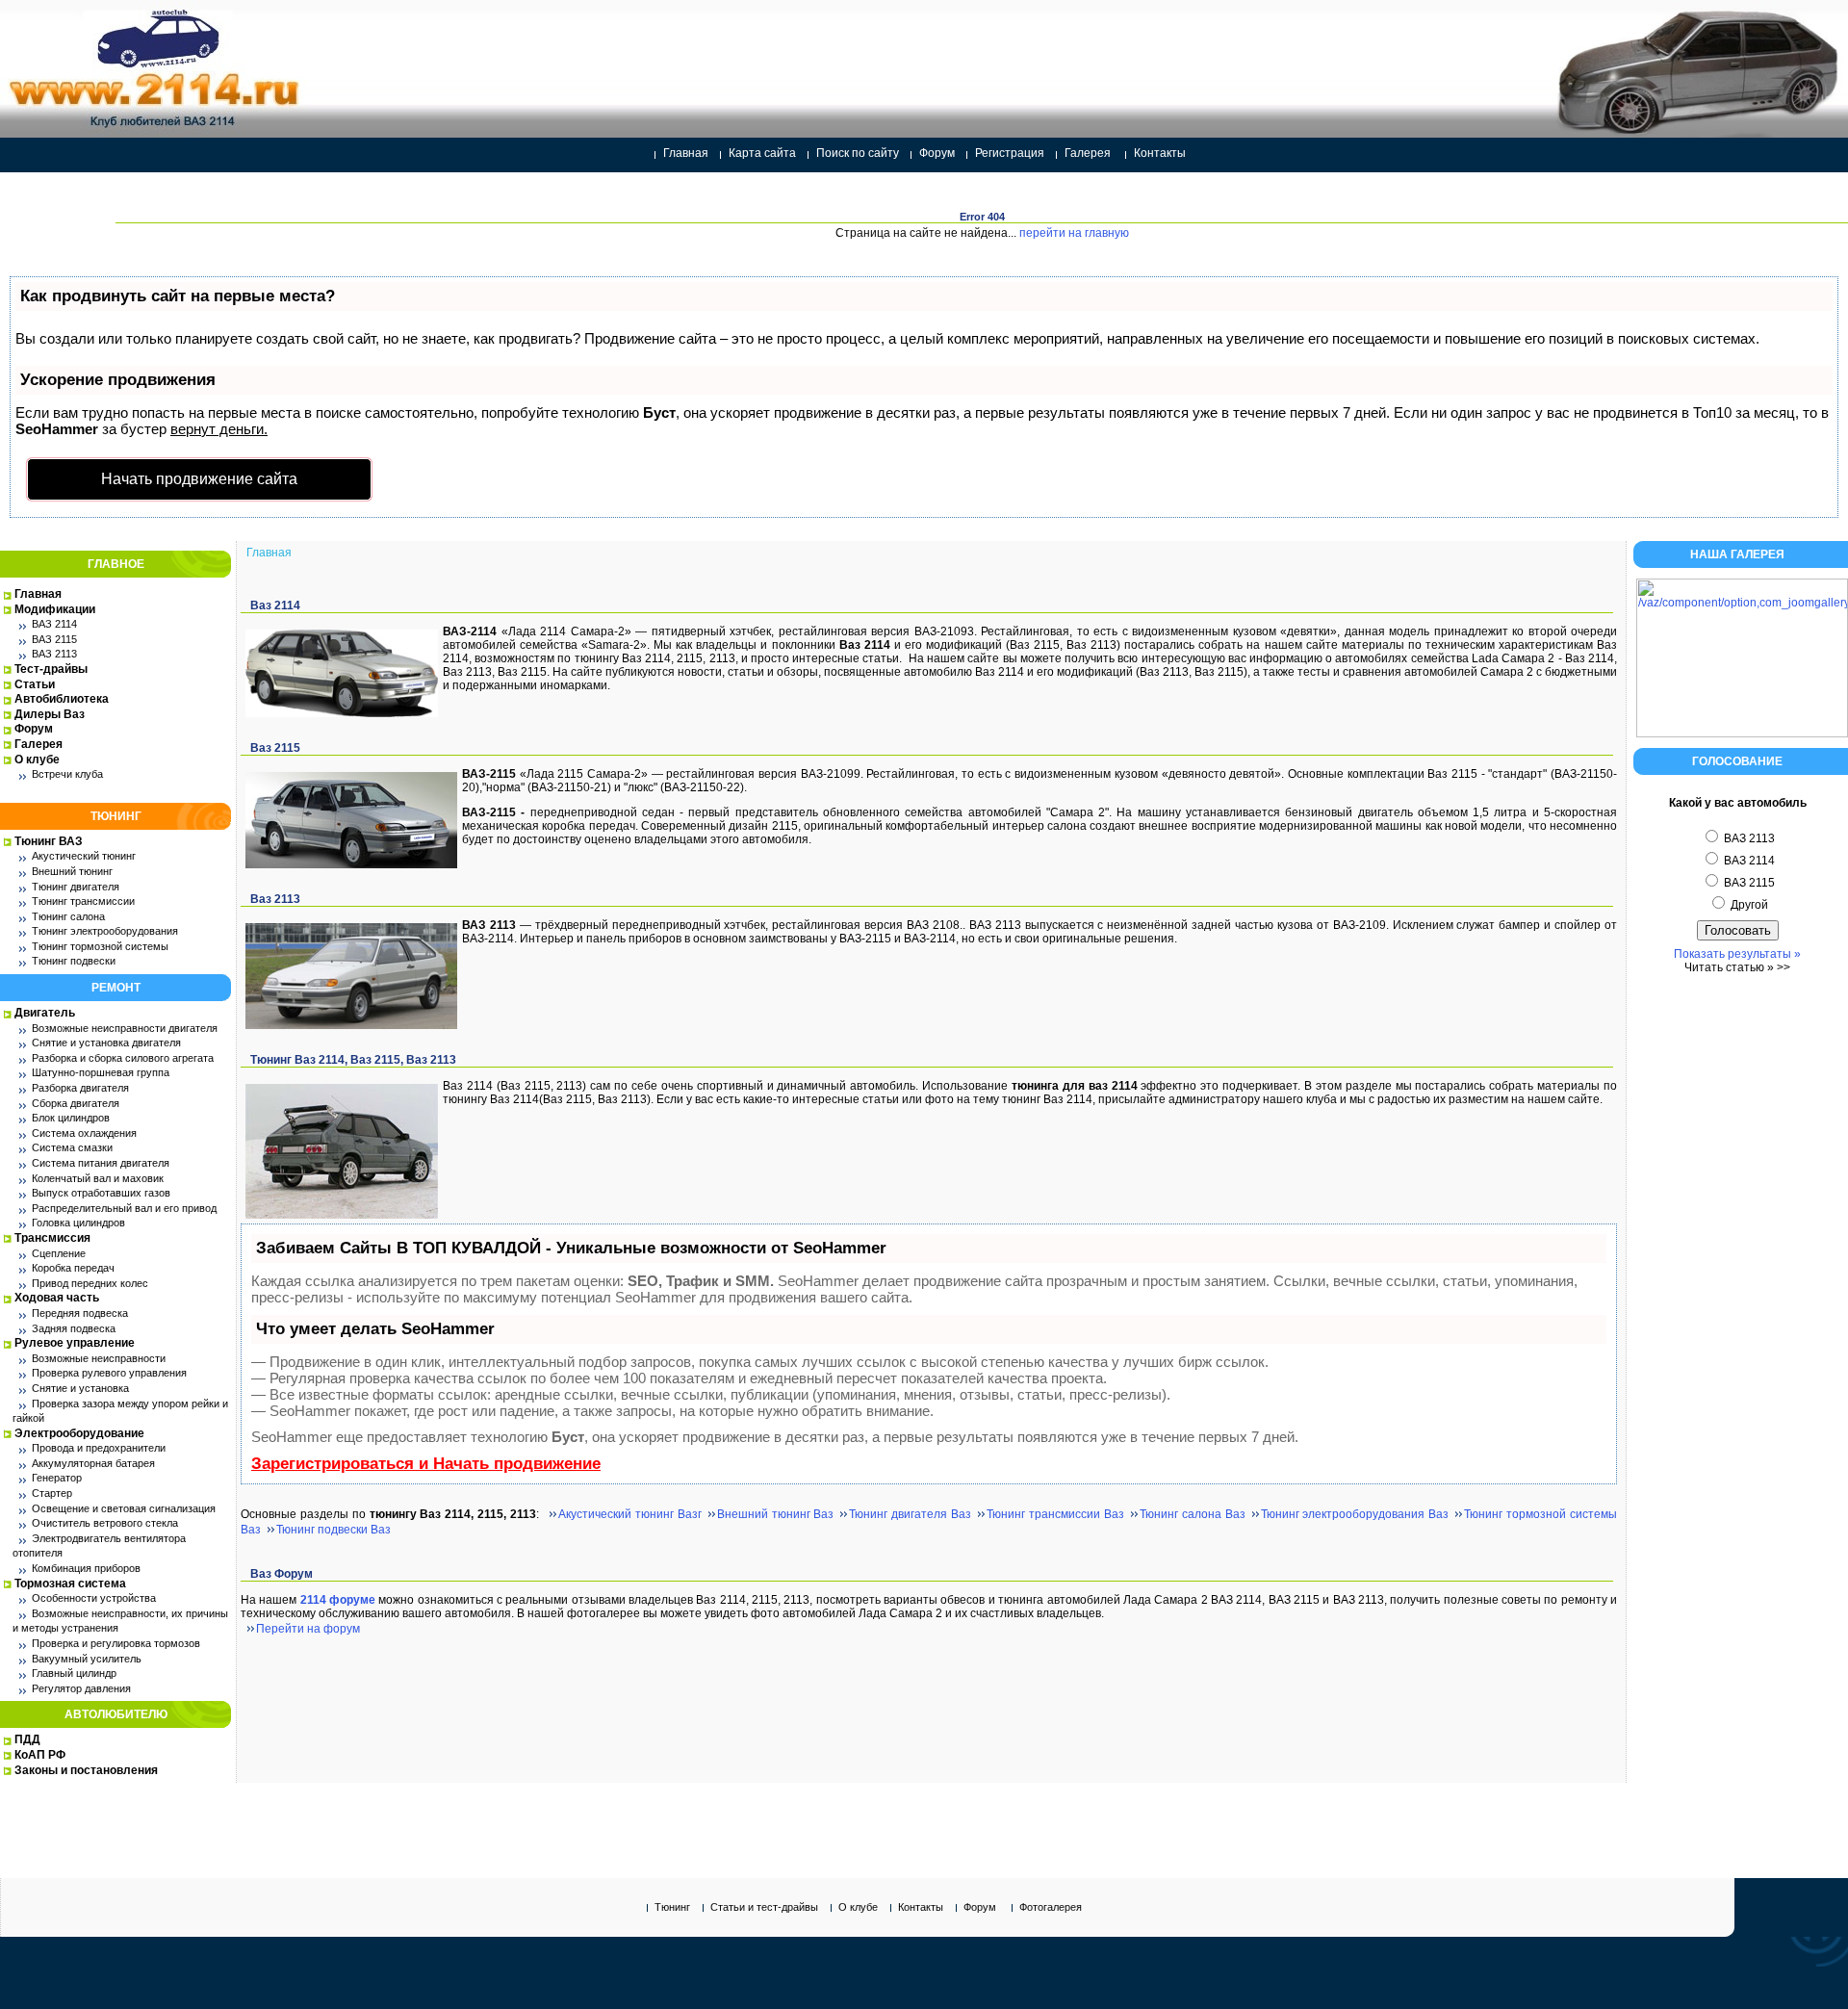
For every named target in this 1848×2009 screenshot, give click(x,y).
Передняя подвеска (80, 1313)
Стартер (52, 1493)
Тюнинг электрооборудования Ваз (1355, 1514)
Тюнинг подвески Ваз (334, 1530)
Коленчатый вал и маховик (98, 1178)
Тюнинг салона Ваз (1193, 1514)
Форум (937, 153)
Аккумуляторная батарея (93, 1463)
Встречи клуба (67, 774)
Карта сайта (762, 153)
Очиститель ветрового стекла (105, 1523)
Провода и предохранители (99, 1448)
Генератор (57, 1478)
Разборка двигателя (80, 1088)
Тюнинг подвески (74, 961)
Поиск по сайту (858, 153)
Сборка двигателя (76, 1103)
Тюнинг (672, 1907)
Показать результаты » (1737, 954)
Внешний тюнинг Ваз (776, 1514)
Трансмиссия (52, 1238)
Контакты (1160, 153)
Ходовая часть (57, 1298)
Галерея (1088, 153)
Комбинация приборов (86, 1568)
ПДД (27, 1739)
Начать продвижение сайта (199, 479)
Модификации (55, 609)
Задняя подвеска (74, 1328)
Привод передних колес (90, 1283)
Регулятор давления (81, 1688)
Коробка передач (73, 1268)
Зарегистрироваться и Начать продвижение (426, 1464)
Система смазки (72, 1147)
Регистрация (1010, 153)
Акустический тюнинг (84, 856)
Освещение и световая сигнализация (124, 1508)
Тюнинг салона (68, 916)
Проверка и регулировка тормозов (116, 1643)
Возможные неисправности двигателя (125, 1028)
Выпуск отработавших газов (101, 1193)
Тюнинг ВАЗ (49, 841)
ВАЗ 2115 (54, 639)
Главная (686, 153)
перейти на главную (1074, 233)
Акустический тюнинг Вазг (630, 1514)
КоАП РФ (40, 1755)
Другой (1748, 905)
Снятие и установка (80, 1388)
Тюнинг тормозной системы (100, 946)
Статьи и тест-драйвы (764, 1907)
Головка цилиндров (78, 1223)
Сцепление (59, 1253)
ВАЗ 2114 (54, 624)
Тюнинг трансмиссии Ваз (1055, 1514)
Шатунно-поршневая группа (101, 1072)
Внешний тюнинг (72, 871)
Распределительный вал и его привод (124, 1208)
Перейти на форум (308, 1629)
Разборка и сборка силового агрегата (123, 1058)
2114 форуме (338, 1600)
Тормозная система (70, 1584)
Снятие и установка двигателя (106, 1043)
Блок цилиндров (71, 1118)
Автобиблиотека (62, 699)
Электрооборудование (79, 1433)
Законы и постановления (86, 1770)
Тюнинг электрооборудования (105, 931)
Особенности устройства (94, 1598)
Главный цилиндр (74, 1673)
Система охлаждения (84, 1133)
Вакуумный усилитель (87, 1659)
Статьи (35, 684)
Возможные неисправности (99, 1358)
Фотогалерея (1051, 1907)
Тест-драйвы (51, 669)
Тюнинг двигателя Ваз (910, 1514)
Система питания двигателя (101, 1163)
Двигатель (45, 1013)
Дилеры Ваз (50, 714)
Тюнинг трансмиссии (83, 901)
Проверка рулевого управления (109, 1373)
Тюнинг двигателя (76, 887)
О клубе (37, 760)
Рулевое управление (75, 1343)
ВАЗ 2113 (54, 654)
